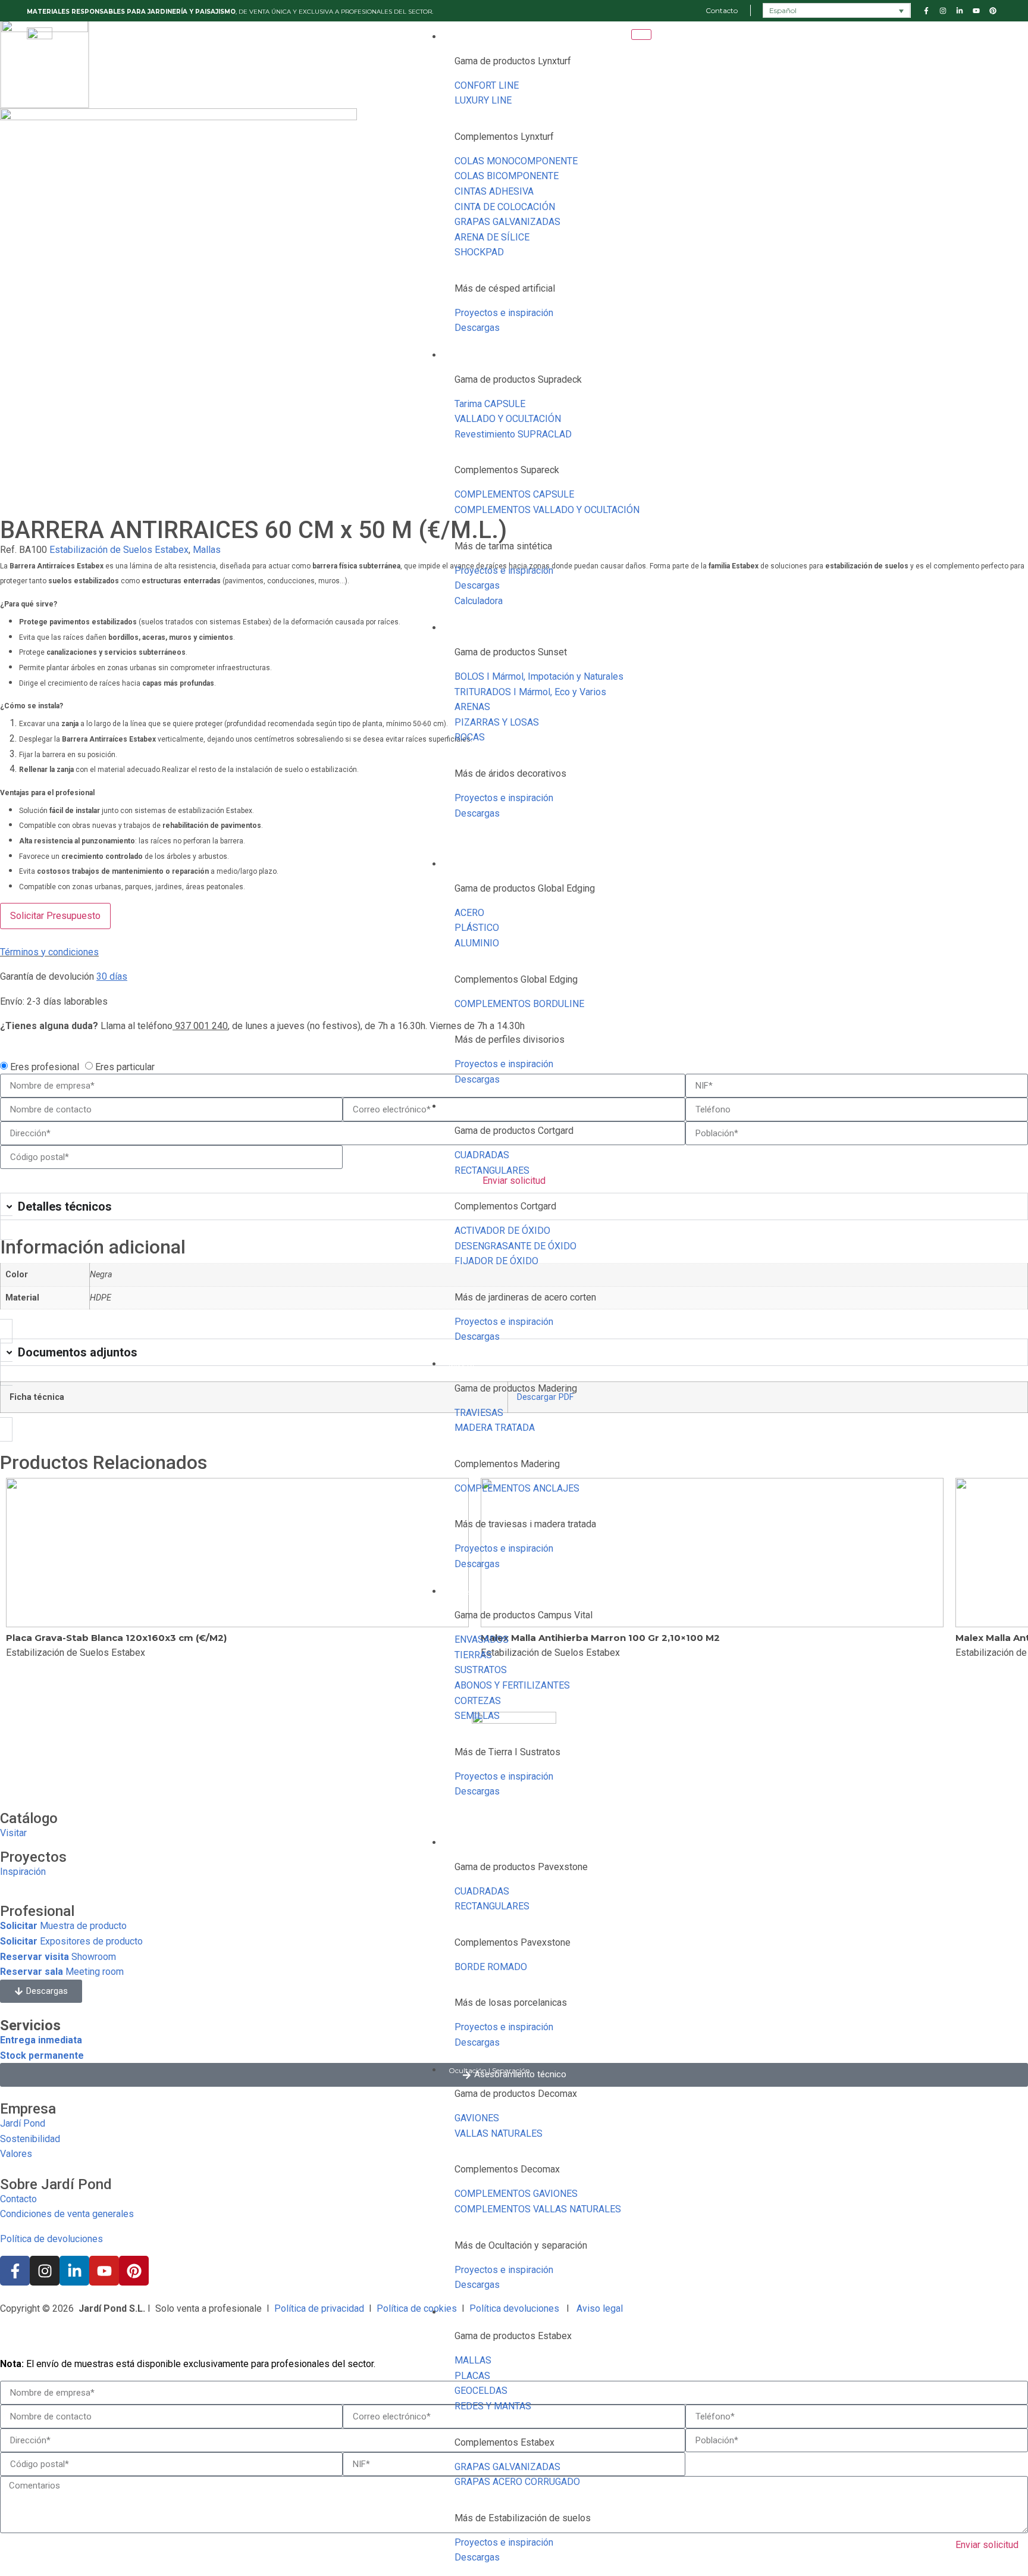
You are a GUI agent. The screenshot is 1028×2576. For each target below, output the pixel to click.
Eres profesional (45, 1066)
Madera (461, 1364)
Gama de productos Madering (516, 1388)
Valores (16, 2154)
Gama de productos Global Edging (525, 888)
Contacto (18, 2199)
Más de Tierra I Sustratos (507, 1752)
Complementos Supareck (507, 470)
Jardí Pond (23, 2123)
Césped (461, 37)
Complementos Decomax (507, 2169)
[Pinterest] (134, 2271)
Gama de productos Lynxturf (513, 61)
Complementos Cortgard (505, 1206)
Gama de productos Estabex (513, 2336)
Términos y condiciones (49, 952)
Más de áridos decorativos (510, 773)
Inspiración (23, 1872)
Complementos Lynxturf (504, 137)
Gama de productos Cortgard (514, 1131)
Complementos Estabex (504, 2442)
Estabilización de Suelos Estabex (119, 550)
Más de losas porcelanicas (511, 2003)
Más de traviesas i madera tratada (525, 1524)
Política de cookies (417, 2308)
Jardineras (466, 1107)
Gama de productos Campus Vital (524, 1615)
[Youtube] (104, 2271)
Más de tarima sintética (503, 546)
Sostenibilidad (30, 2139)
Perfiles (461, 865)
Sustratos (465, 1592)
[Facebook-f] (15, 2271)
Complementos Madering (507, 1464)
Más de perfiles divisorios (510, 1040)
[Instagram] (45, 2271)
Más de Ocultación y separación (521, 2245)
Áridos (459, 628)
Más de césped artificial (505, 288)
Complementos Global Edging (516, 979)
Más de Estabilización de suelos (523, 2518)
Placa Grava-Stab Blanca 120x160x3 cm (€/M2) (116, 1638)
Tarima (461, 356)
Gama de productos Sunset (511, 652)
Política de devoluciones (51, 2239)
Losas (458, 1843)
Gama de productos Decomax (516, 2094)
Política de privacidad (319, 2308)
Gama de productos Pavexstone (521, 1867)
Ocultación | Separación (489, 2070)
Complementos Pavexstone (513, 1942)
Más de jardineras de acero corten (525, 1297)
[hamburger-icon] (641, 35)
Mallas (207, 550)
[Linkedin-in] (74, 2271)
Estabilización (472, 2313)
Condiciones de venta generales (67, 2214)
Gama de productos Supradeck (518, 379)
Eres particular (125, 1066)
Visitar (13, 1833)
